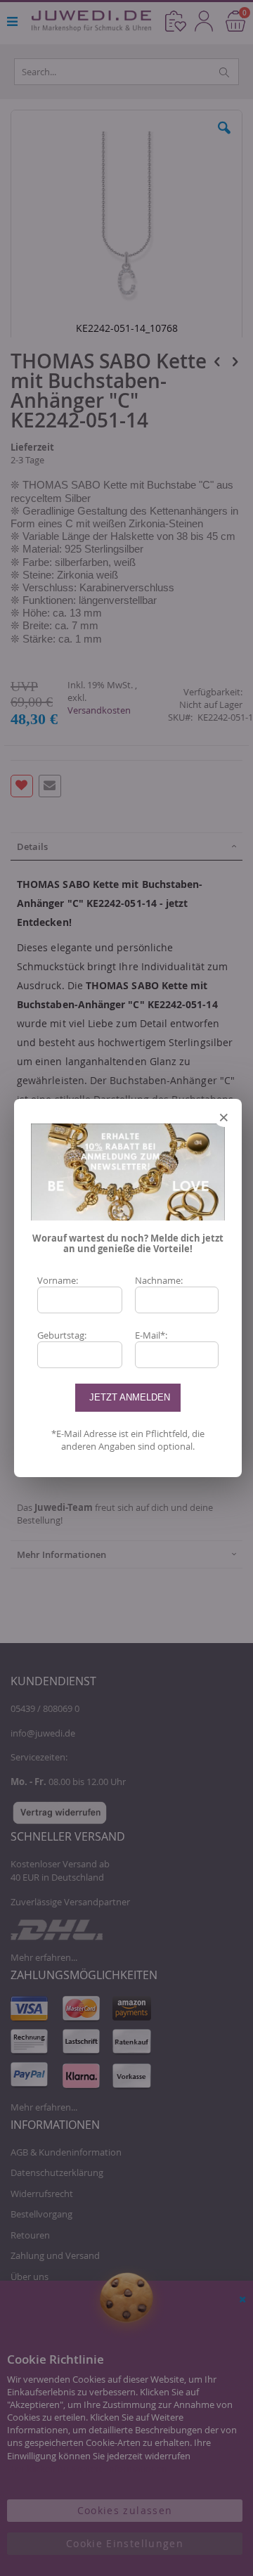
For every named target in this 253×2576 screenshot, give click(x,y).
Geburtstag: (62, 1335)
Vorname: (58, 1280)
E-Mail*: (151, 1335)
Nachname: (159, 1280)
